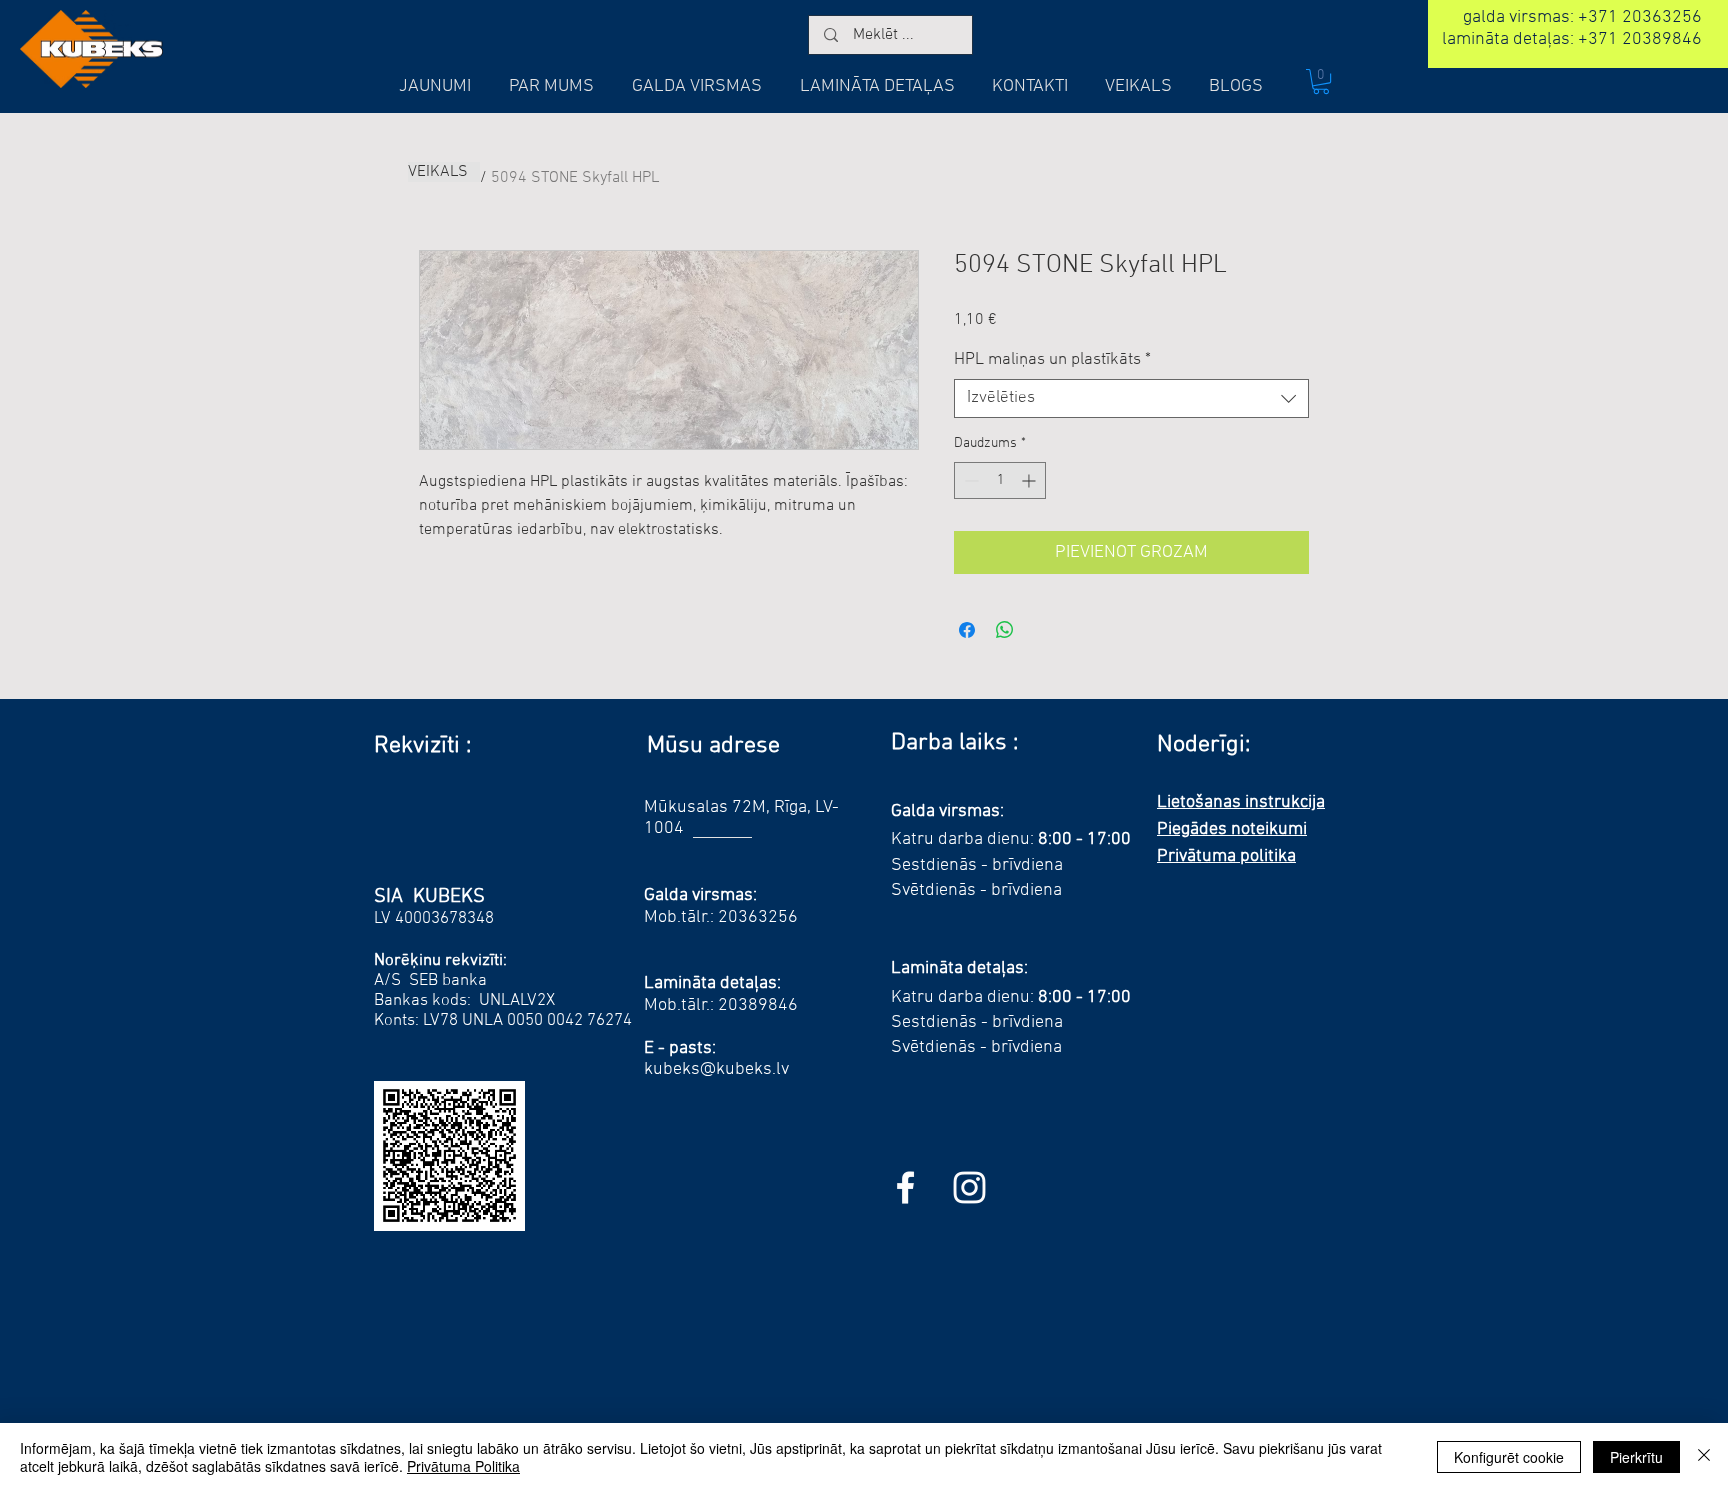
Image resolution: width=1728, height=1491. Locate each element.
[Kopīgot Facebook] (967, 630)
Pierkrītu (1636, 1457)
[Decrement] (969, 480)
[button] (1321, 81)
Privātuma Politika (463, 1466)
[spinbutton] (1000, 480)
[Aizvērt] (1704, 1457)
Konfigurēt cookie (1509, 1457)
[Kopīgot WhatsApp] (1005, 630)
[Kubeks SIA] (905, 1187)
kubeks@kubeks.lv (716, 1069)
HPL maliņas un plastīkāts (1052, 360)
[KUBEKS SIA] (969, 1187)
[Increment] (1030, 480)
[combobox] (1131, 398)
